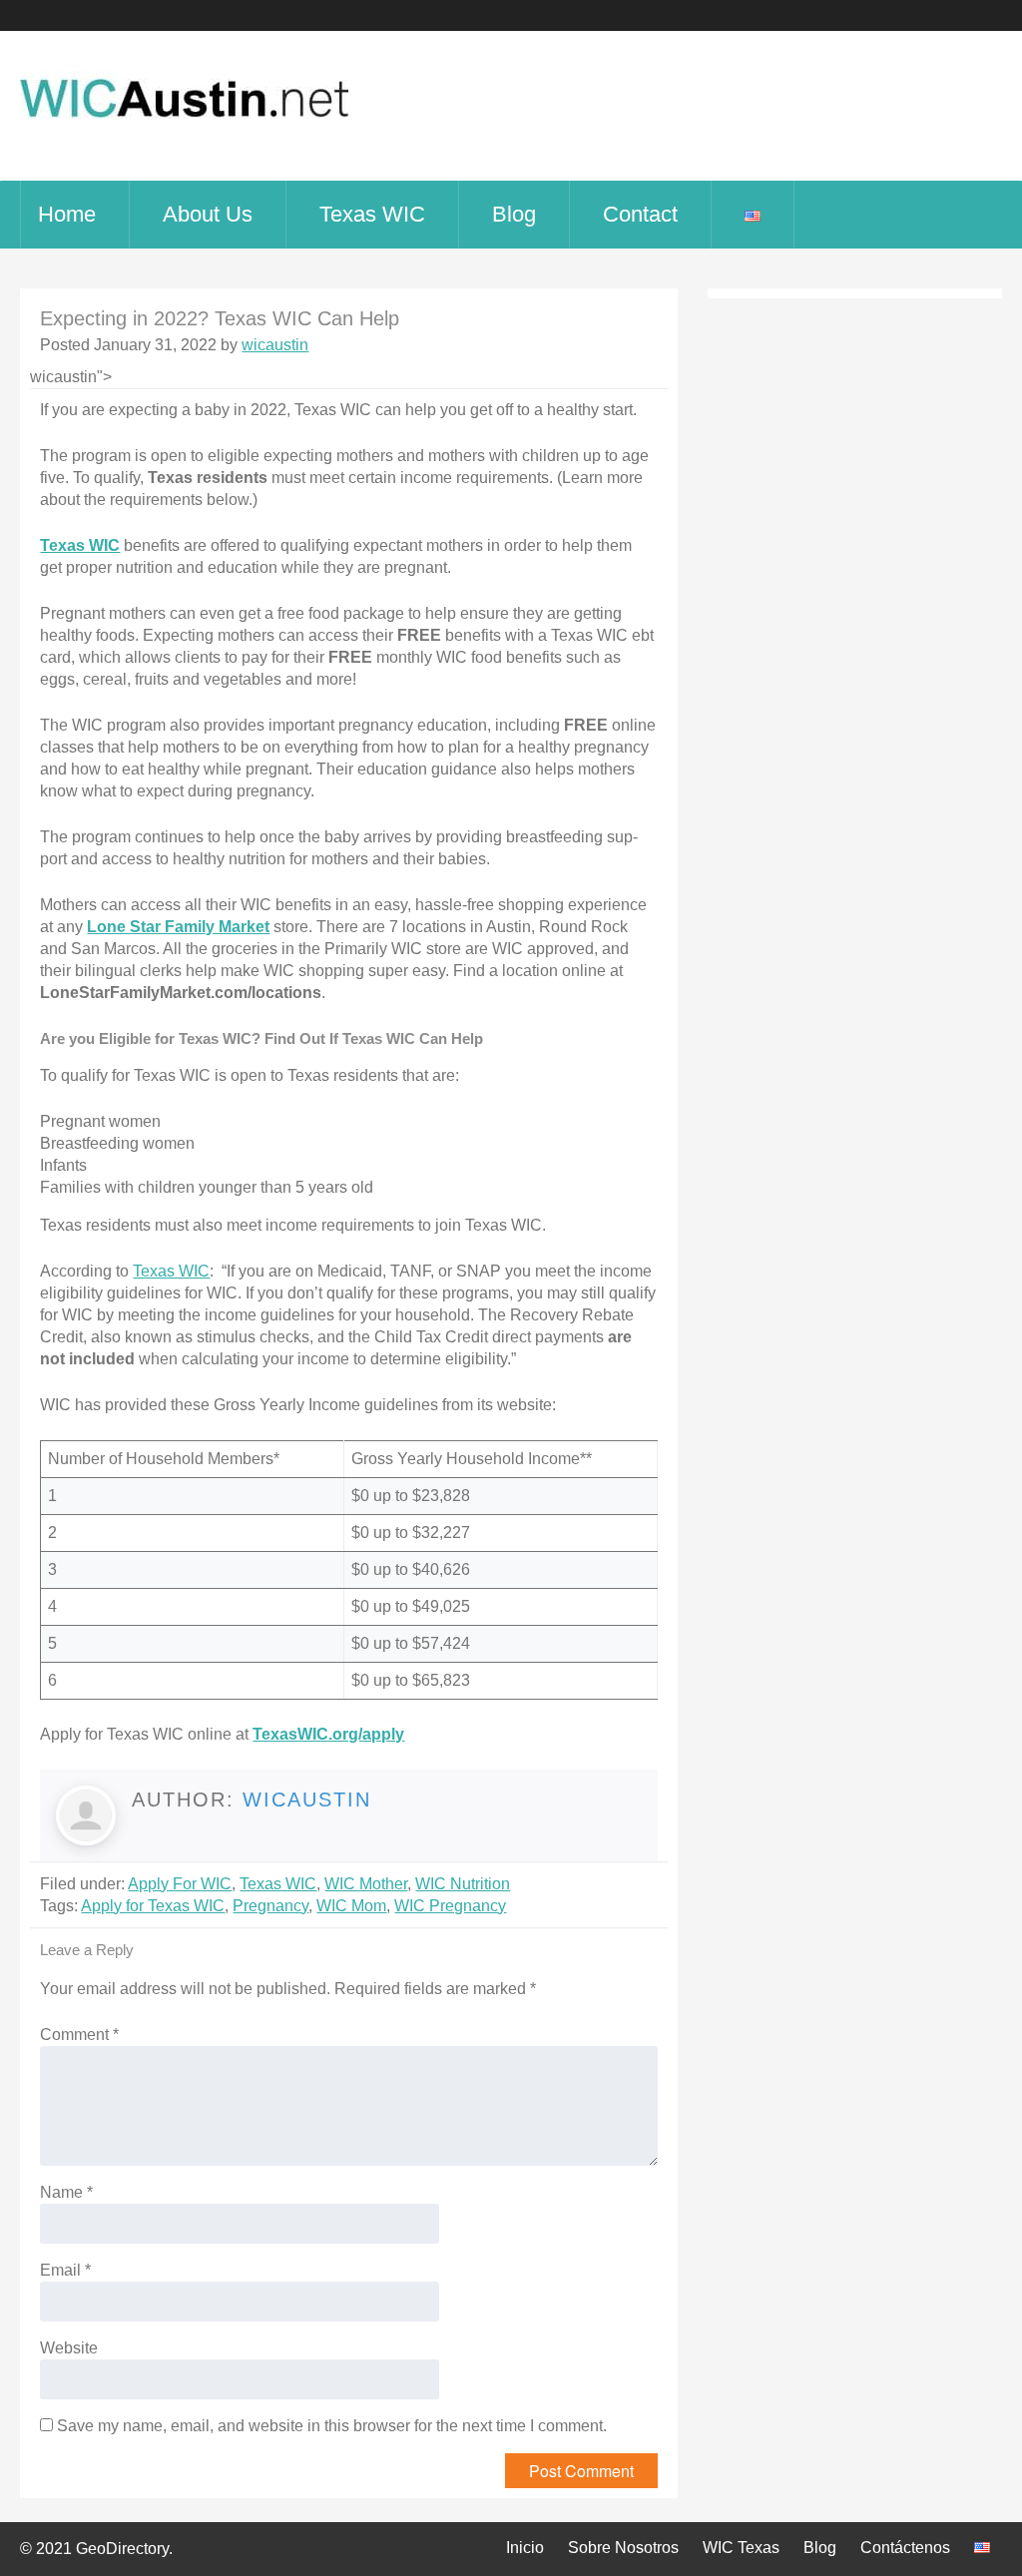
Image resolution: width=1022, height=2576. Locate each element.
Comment (79, 2035)
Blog (514, 214)
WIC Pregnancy (450, 1906)
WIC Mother (366, 1884)
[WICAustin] (185, 129)
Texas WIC (372, 214)
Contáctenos (905, 2548)
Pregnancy (270, 1906)
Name (66, 2192)
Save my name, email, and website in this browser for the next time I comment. (332, 2426)
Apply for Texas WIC (153, 1906)
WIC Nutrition (463, 1884)
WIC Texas (741, 2548)
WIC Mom (351, 1906)
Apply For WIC (180, 1884)
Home (67, 214)
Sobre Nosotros (623, 2548)
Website (69, 2348)
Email (65, 2270)
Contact (640, 214)
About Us (208, 214)
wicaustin (275, 345)
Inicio (525, 2548)
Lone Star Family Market (178, 927)
